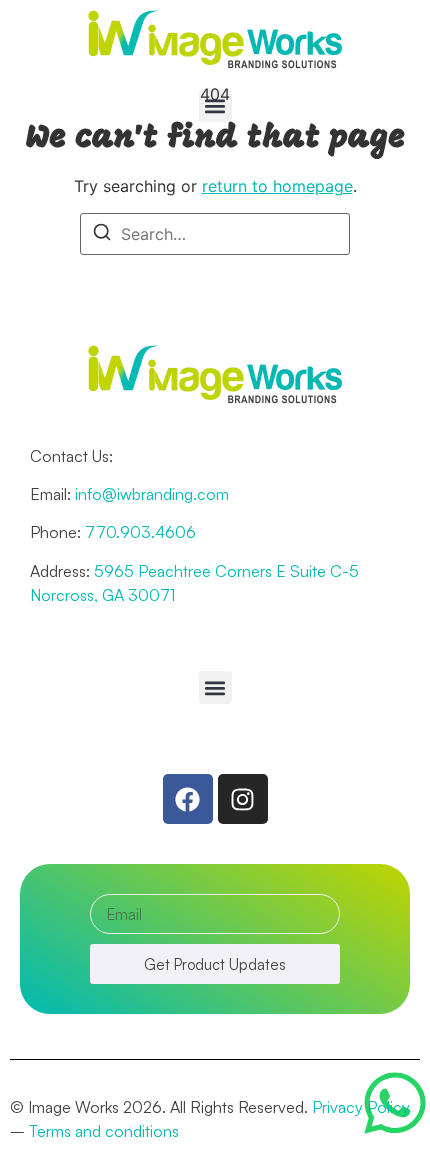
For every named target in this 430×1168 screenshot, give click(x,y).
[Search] (102, 235)
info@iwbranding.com (152, 494)
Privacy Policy (361, 1107)
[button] (215, 105)
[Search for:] (215, 234)
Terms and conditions (104, 1131)
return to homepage (277, 186)
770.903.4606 (140, 532)
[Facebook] (188, 799)
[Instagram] (243, 799)
